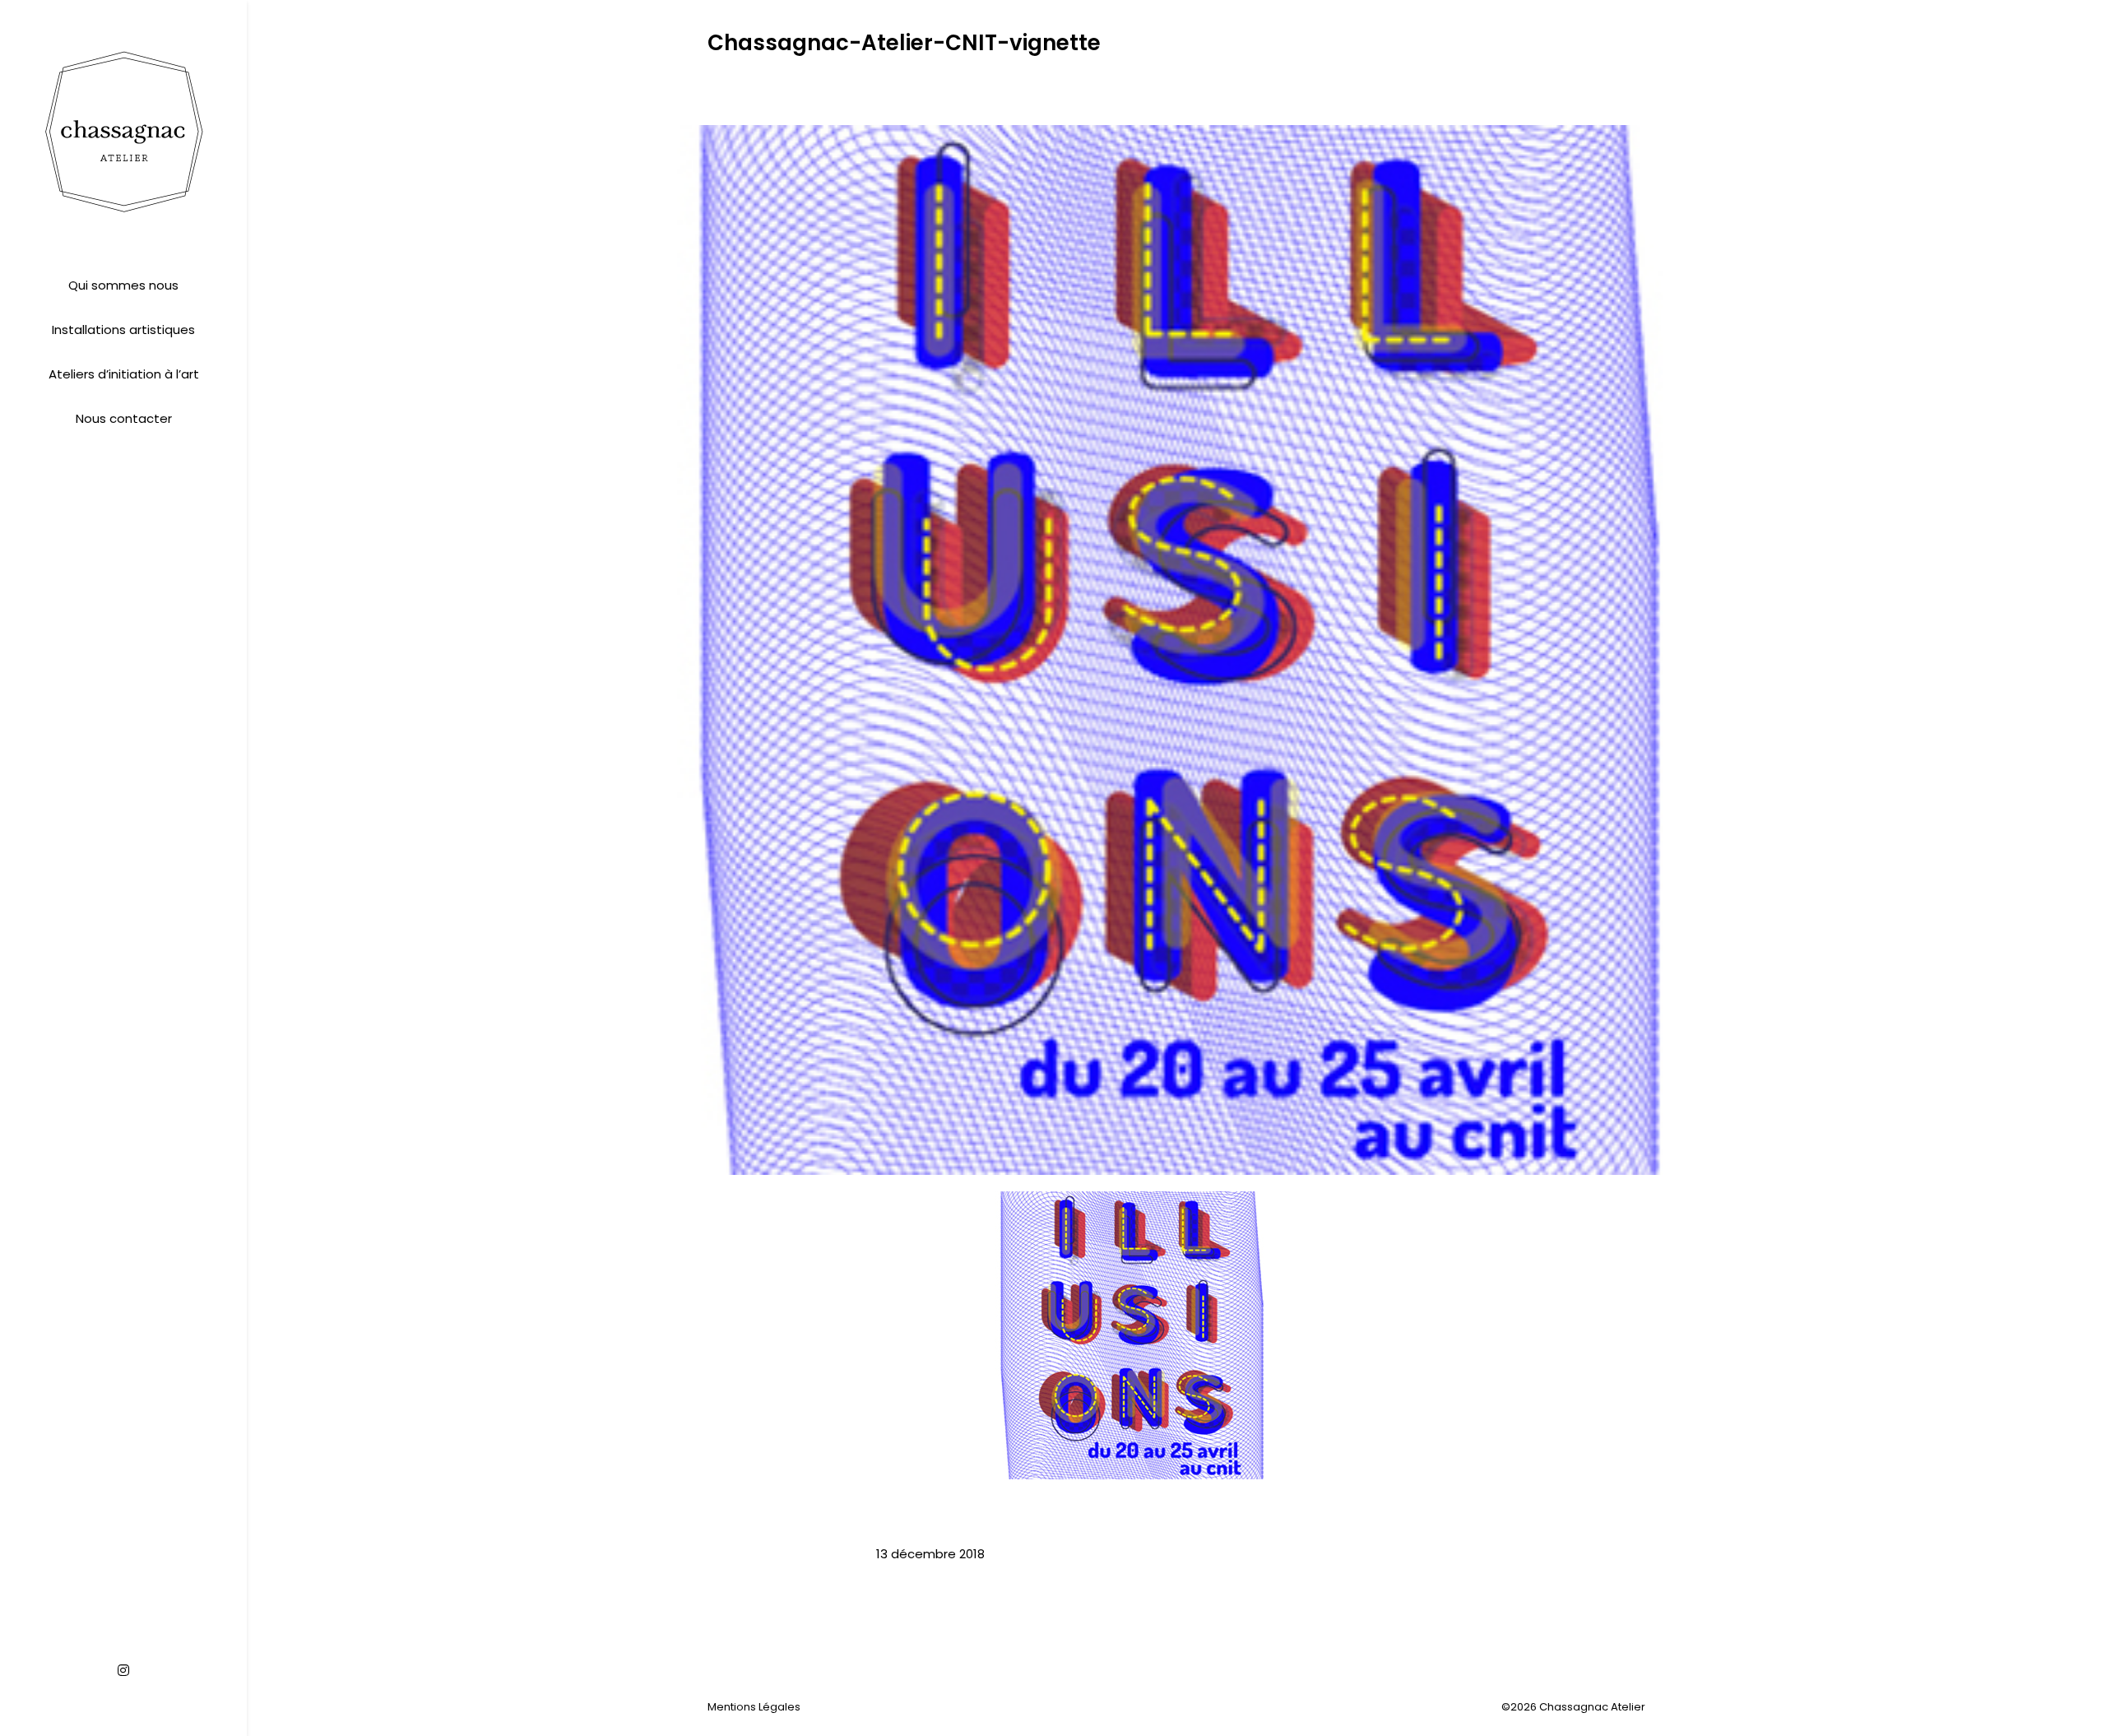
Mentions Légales (754, 1707)
